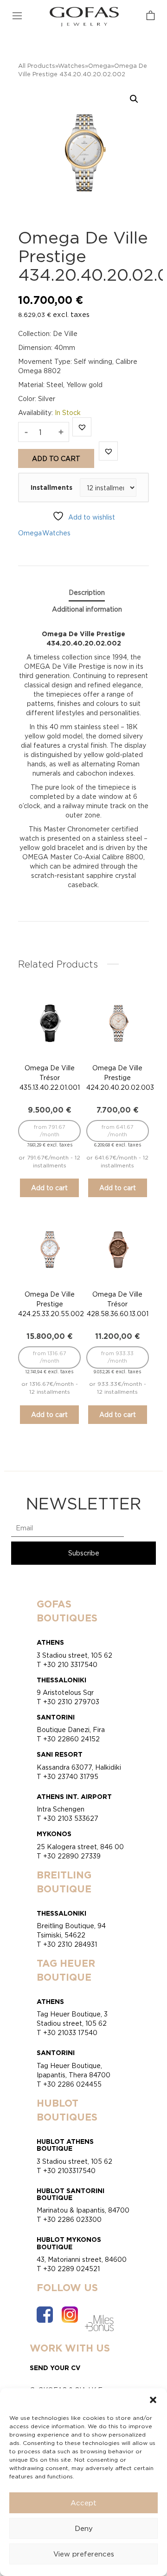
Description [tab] (87, 592)
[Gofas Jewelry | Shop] (84, 16)
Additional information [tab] (87, 609)
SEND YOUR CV (55, 2368)
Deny (84, 2528)
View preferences (84, 2554)
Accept (83, 2503)
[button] (153, 2400)
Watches (71, 66)
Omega (100, 66)
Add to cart (56, 458)
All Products (37, 66)
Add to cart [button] (49, 1188)
